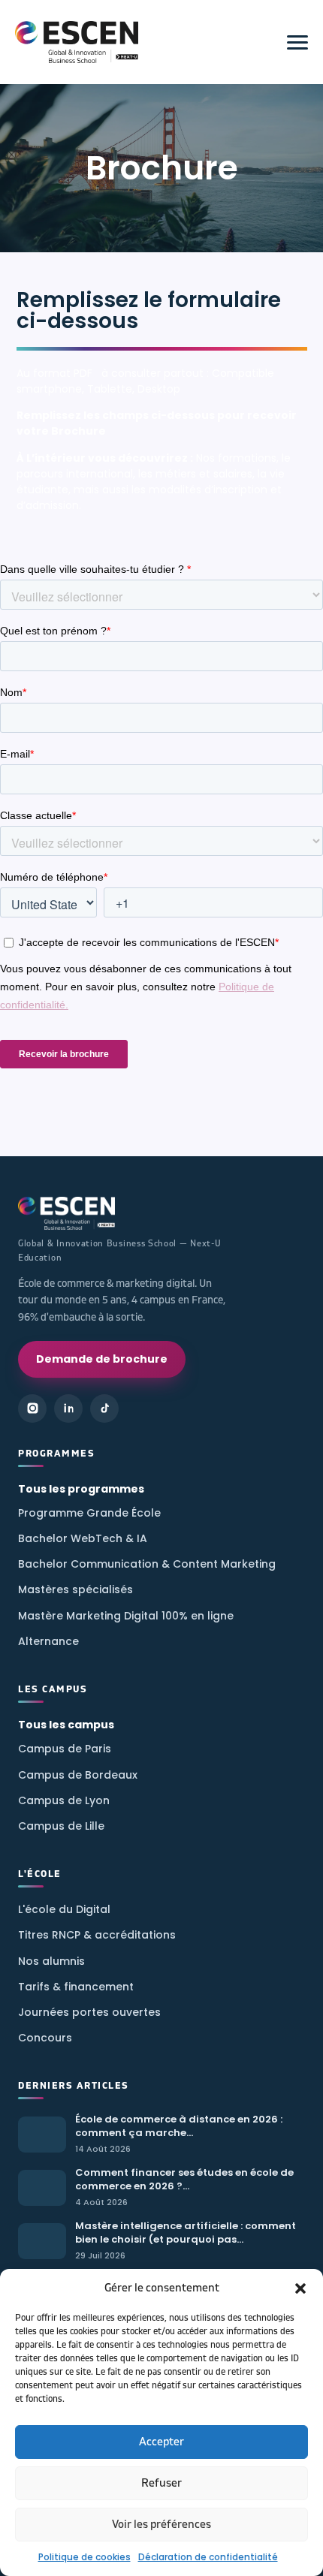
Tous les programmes (81, 1489)
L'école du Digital (64, 1909)
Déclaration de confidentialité (208, 2557)
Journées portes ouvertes (89, 2012)
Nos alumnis (51, 1961)
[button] (300, 2288)
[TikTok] (104, 1409)
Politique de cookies (85, 2557)
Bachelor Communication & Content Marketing (147, 1564)
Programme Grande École (89, 1513)
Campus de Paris (65, 1749)
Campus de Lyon (64, 1800)
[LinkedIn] (68, 1409)
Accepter (161, 2442)
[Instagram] (32, 1409)
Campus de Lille (61, 1826)
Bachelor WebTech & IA (83, 1538)
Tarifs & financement (76, 1987)
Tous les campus (66, 1725)
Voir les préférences (161, 2525)
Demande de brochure (102, 1359)
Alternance (48, 1641)
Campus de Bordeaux (78, 1775)
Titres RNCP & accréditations (97, 1935)
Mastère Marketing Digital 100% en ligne (126, 1616)
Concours (45, 2038)
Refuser (161, 2483)
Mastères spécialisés (75, 1589)
